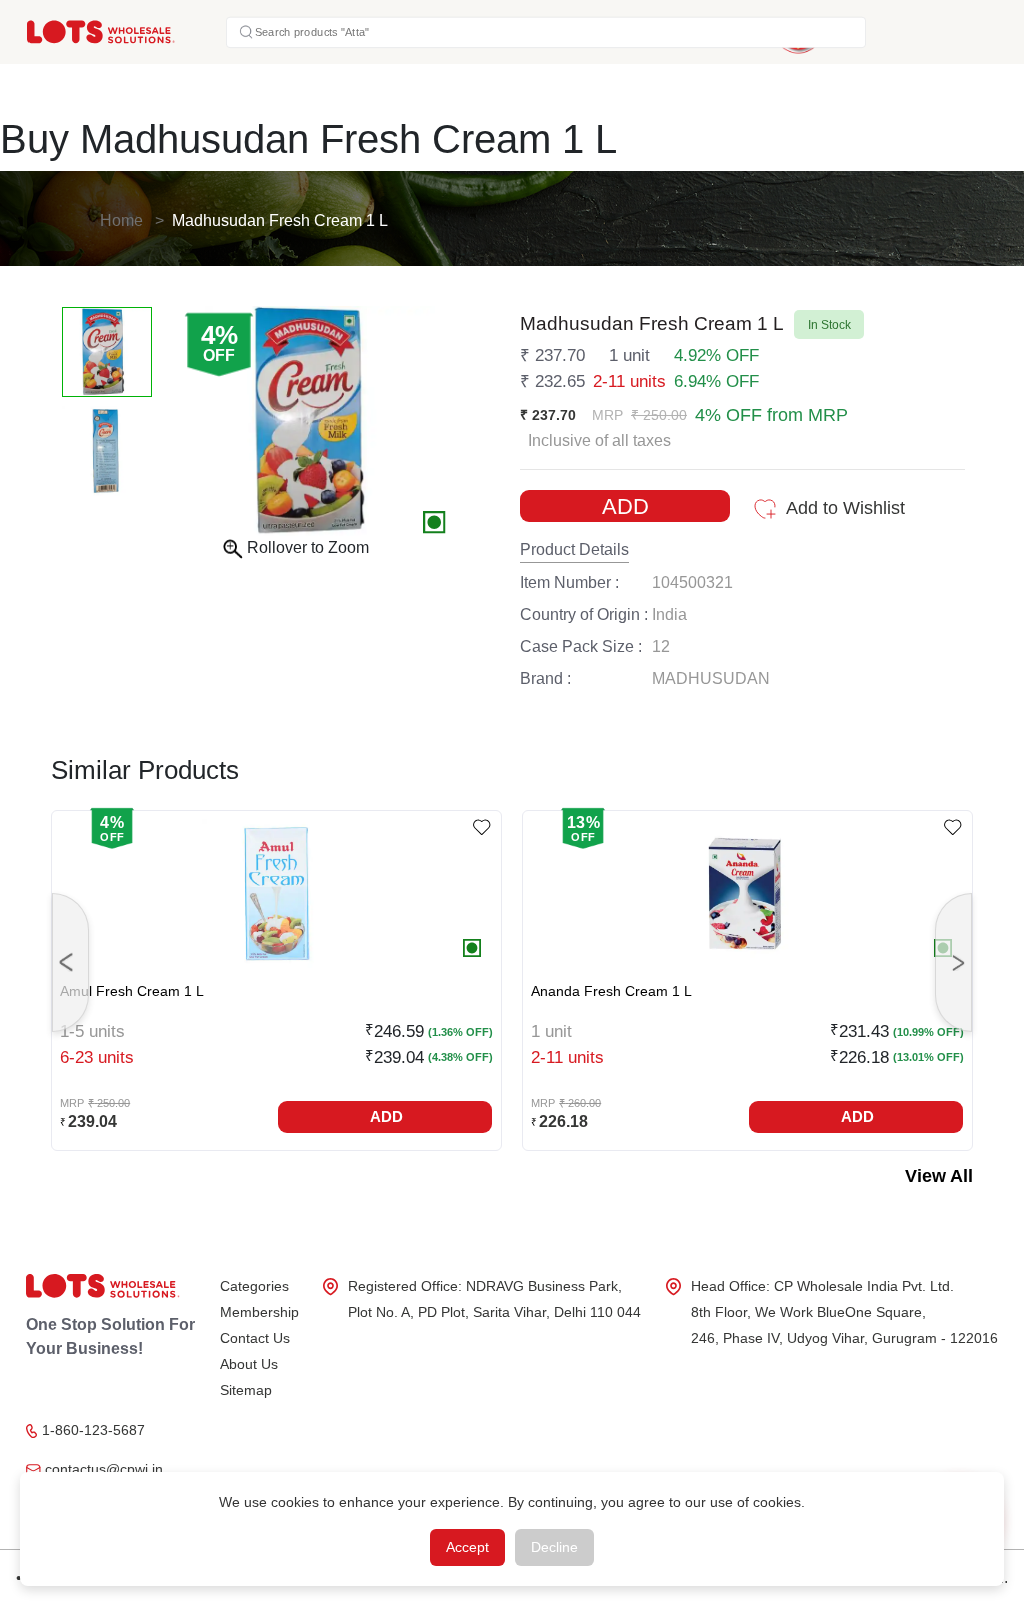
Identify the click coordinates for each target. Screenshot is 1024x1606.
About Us (249, 1364)
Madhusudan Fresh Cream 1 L (280, 220)
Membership (259, 1312)
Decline (554, 1547)
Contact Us (255, 1338)
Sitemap (246, 1390)
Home (121, 220)
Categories (254, 1286)
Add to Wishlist (845, 508)
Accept (467, 1547)
